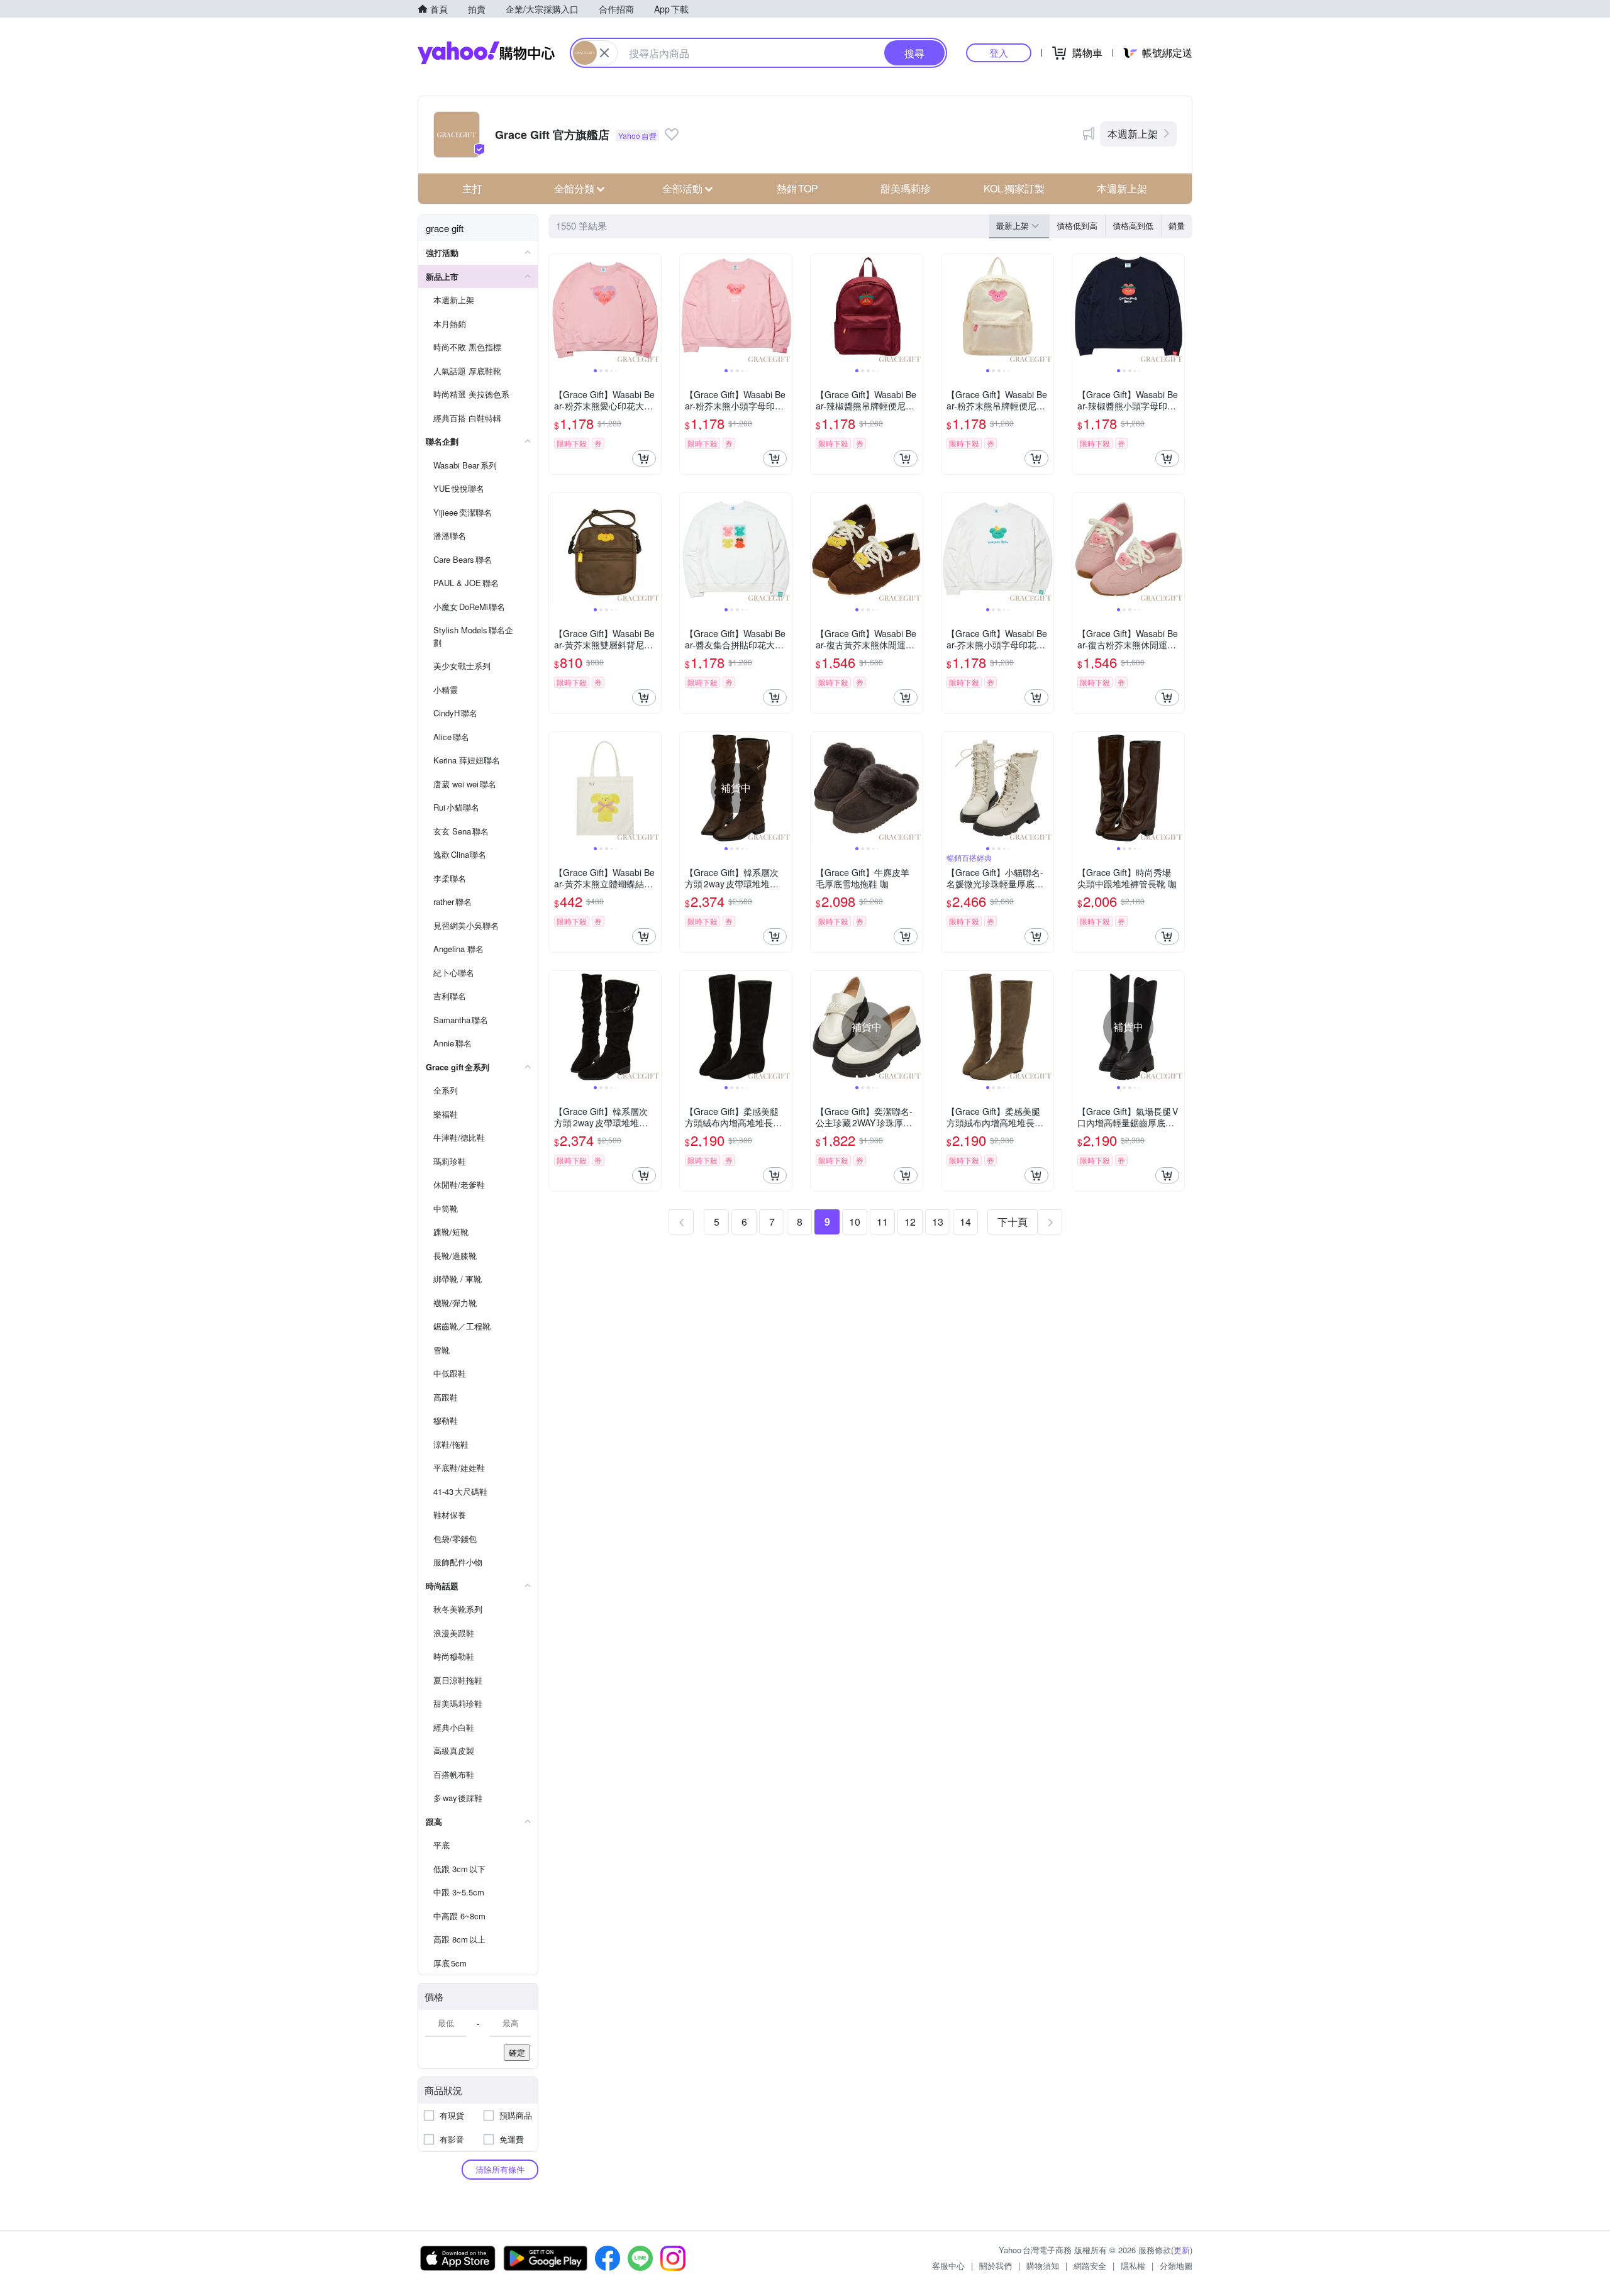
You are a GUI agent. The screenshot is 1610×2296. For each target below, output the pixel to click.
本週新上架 (1133, 134)
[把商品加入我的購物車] (644, 458)
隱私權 (1133, 2265)
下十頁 (1013, 1222)
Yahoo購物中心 (486, 53)
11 (882, 1222)
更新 (1182, 2250)
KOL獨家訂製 (1014, 188)
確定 (517, 2052)
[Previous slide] (557, 310)
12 (910, 1222)
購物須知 (1043, 2265)
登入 (999, 53)
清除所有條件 (500, 2169)
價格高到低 (1133, 225)
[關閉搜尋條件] (604, 53)
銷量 (1177, 225)
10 (855, 1222)
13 (938, 1222)
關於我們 (996, 2265)
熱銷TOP (797, 188)
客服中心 (948, 2265)
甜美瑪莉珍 (906, 188)
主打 (472, 188)
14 (965, 1222)
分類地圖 (1176, 2265)
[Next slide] (653, 310)
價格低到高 (1077, 225)
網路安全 (1090, 2265)
